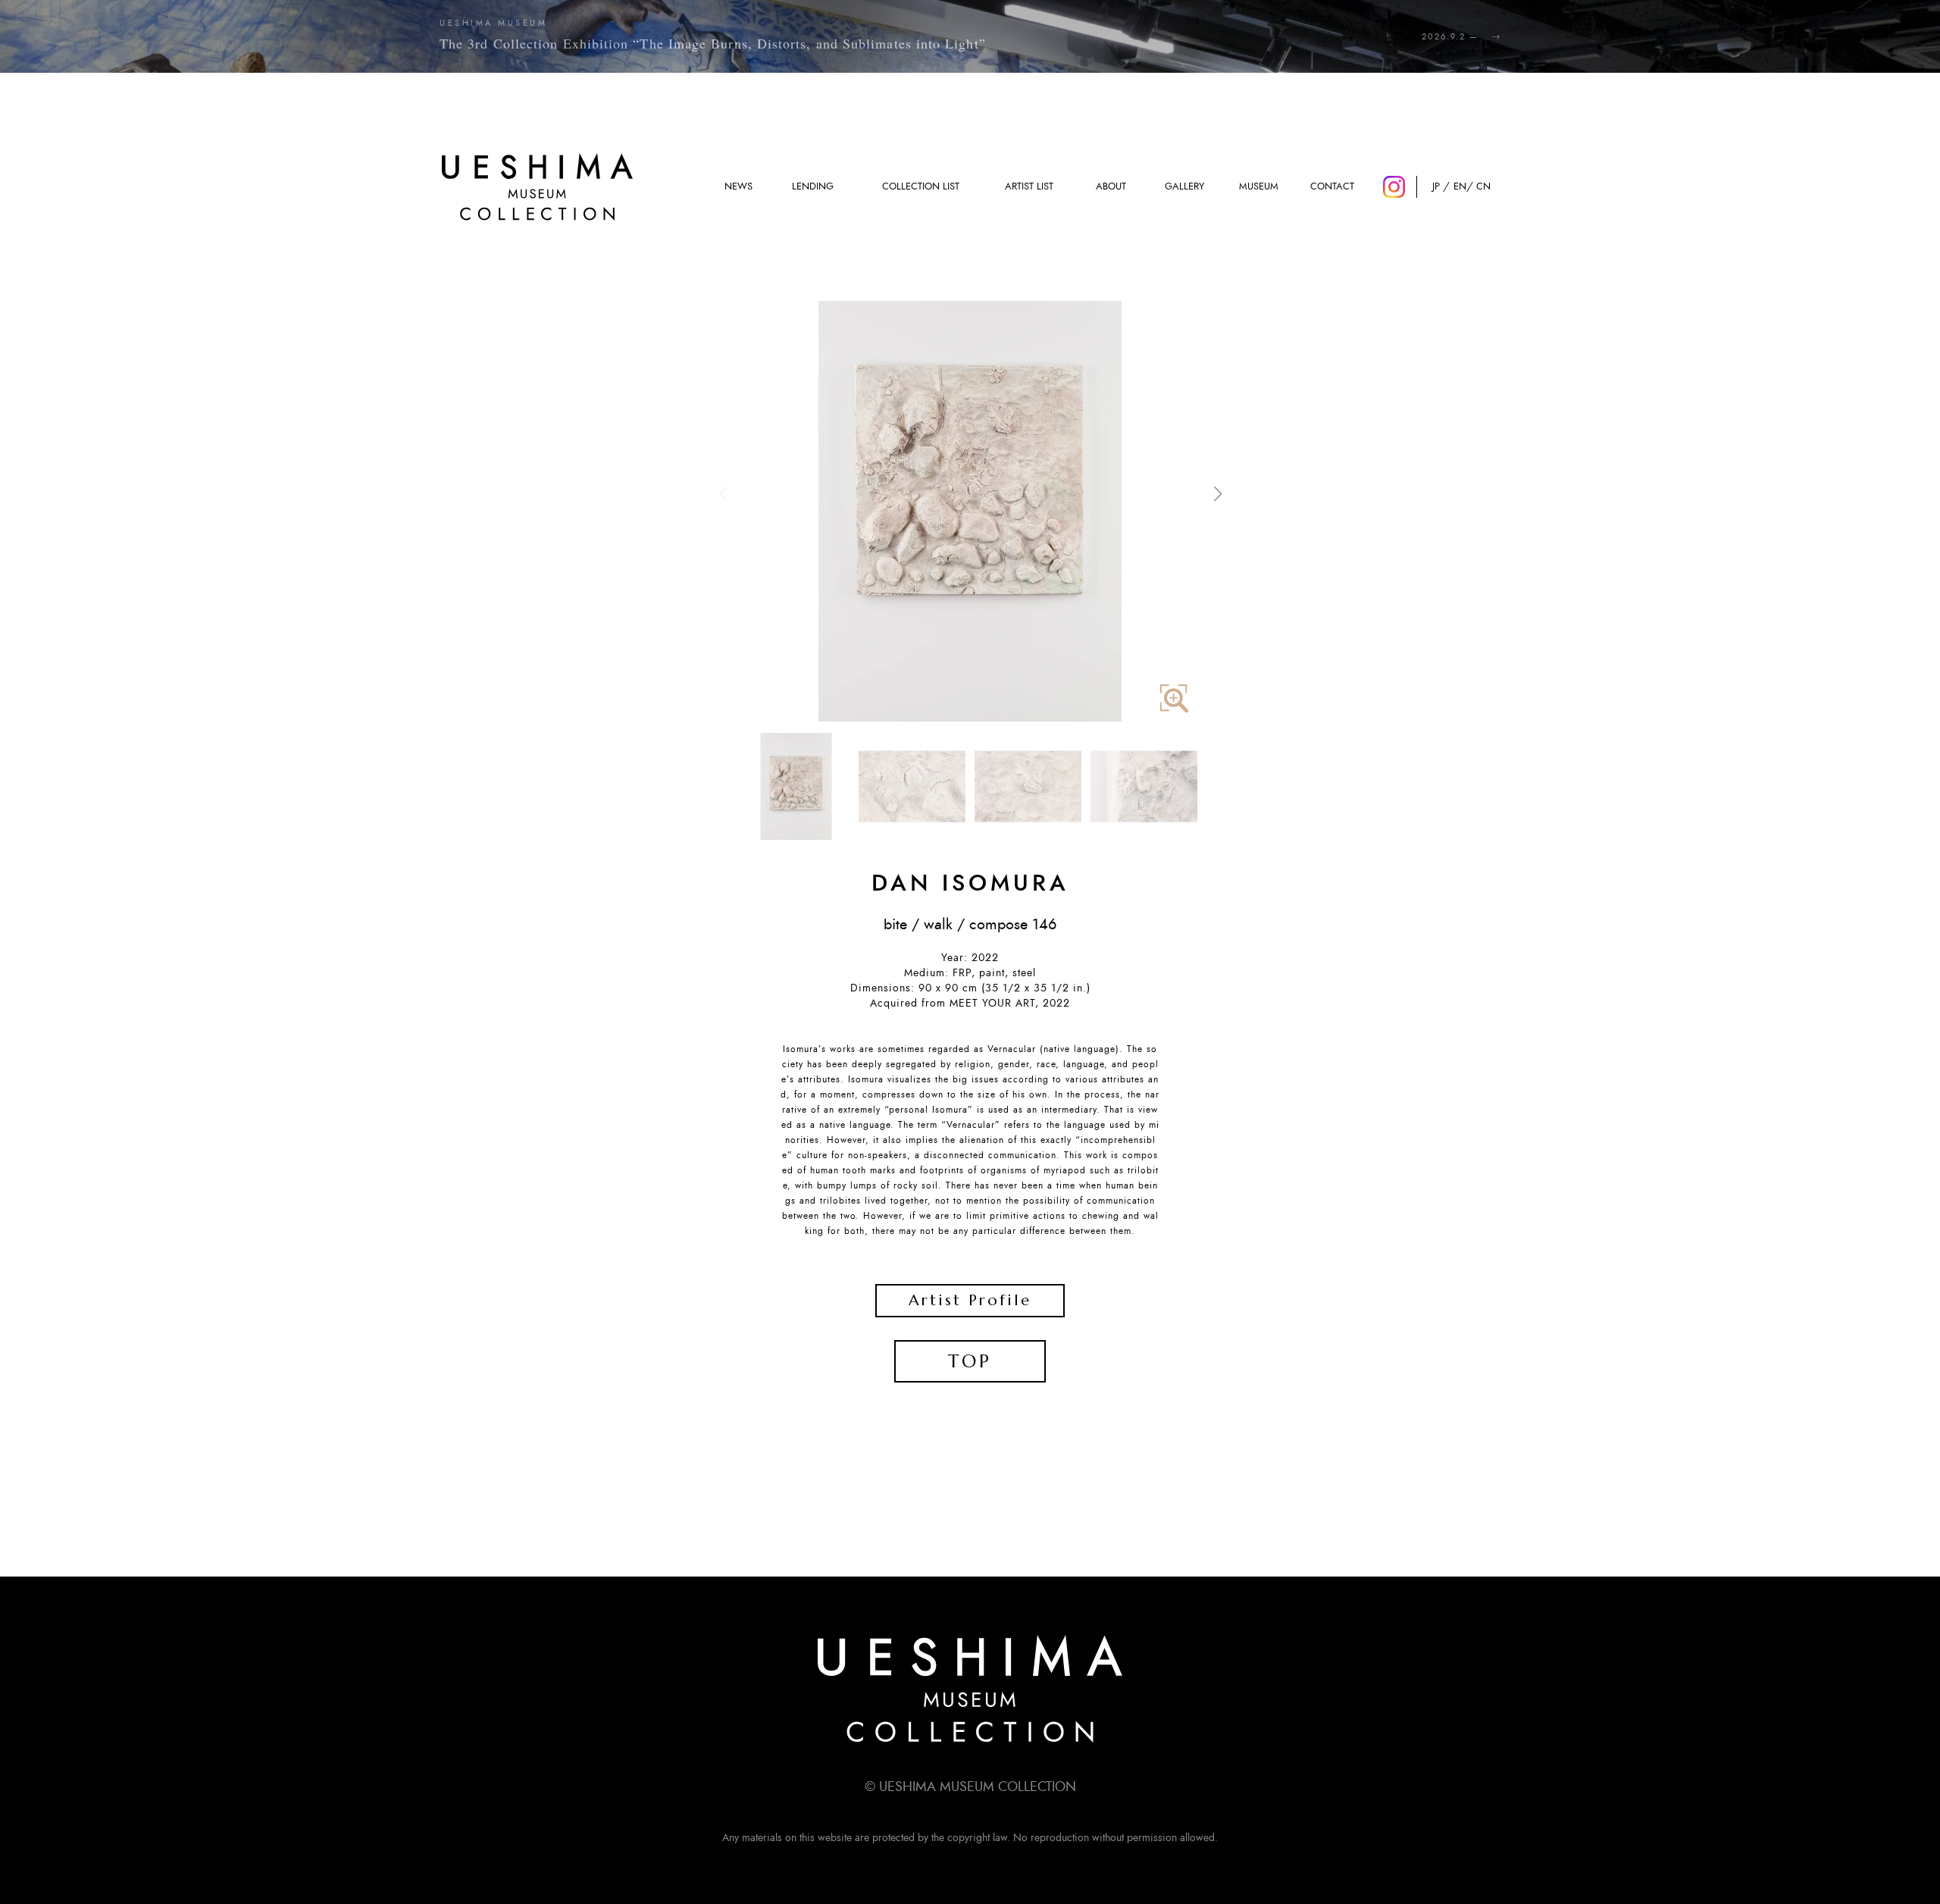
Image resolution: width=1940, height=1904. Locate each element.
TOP (970, 1361)
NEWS (738, 187)
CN (1483, 187)
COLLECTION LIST (921, 187)
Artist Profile (970, 1300)
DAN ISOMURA (970, 884)
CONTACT (1332, 187)
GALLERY (1184, 187)
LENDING (813, 187)
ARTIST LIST (1029, 187)
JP (1436, 187)
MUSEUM (1259, 187)
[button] (1217, 494)
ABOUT (1111, 187)
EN (1460, 187)
